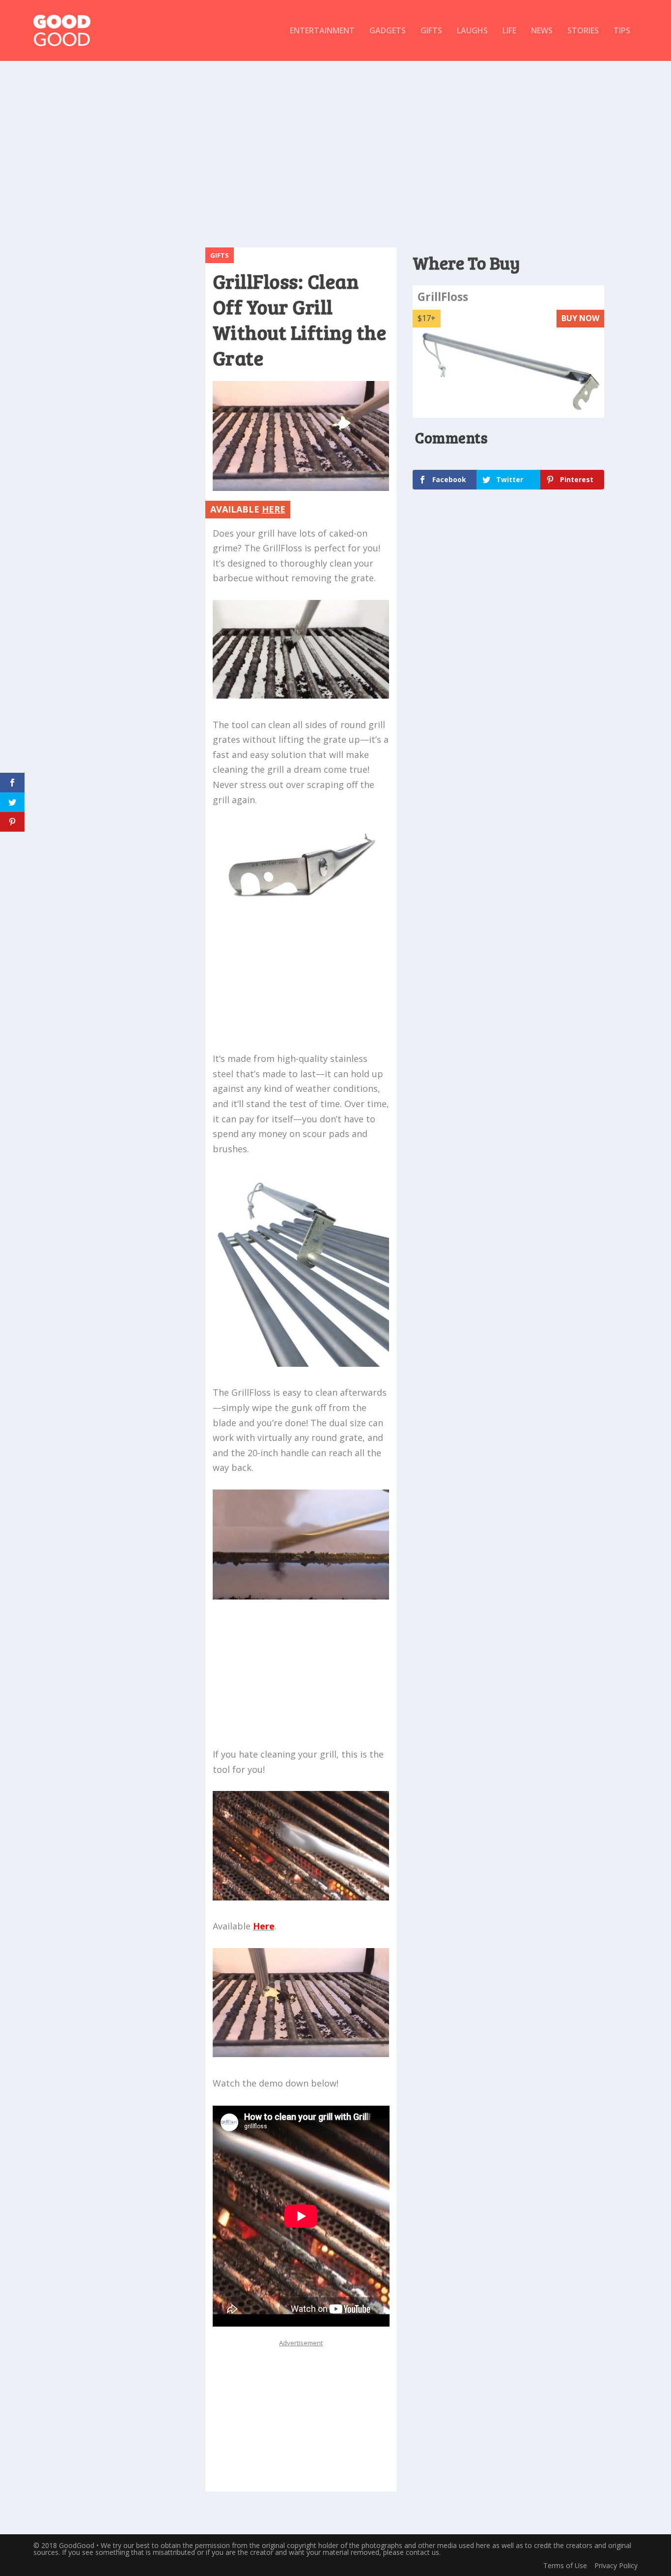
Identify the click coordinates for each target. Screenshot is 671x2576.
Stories (583, 31)
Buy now (580, 318)
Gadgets (388, 31)
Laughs (472, 31)
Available (248, 509)
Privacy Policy (616, 2565)
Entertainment (322, 31)
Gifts (431, 31)
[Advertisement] (335, 149)
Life (509, 31)
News (542, 31)
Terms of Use (565, 2565)
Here (264, 1926)
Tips (622, 31)
